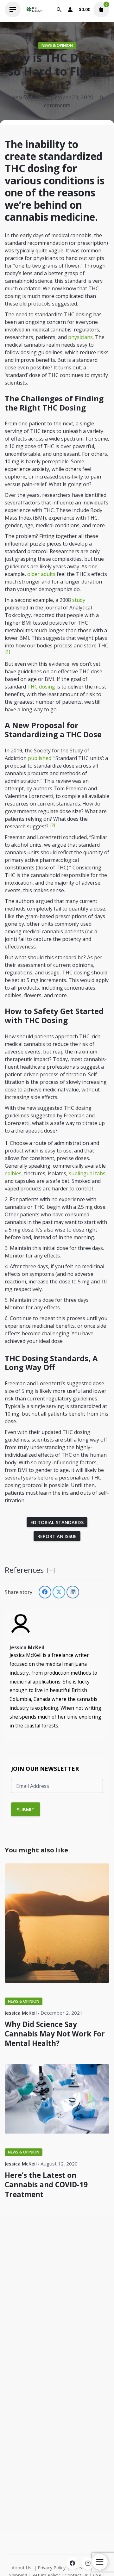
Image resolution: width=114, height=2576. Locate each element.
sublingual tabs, (87, 1173)
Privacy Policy (52, 2568)
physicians (80, 337)
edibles (13, 1173)
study (79, 600)
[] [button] (51, 1570)
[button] (7, 653)
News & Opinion (57, 45)
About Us (22, 2568)
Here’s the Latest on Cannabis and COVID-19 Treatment (46, 2185)
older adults (42, 574)
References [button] (24, 1570)
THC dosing (41, 687)
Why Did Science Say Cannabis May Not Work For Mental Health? (55, 2034)
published (40, 758)
